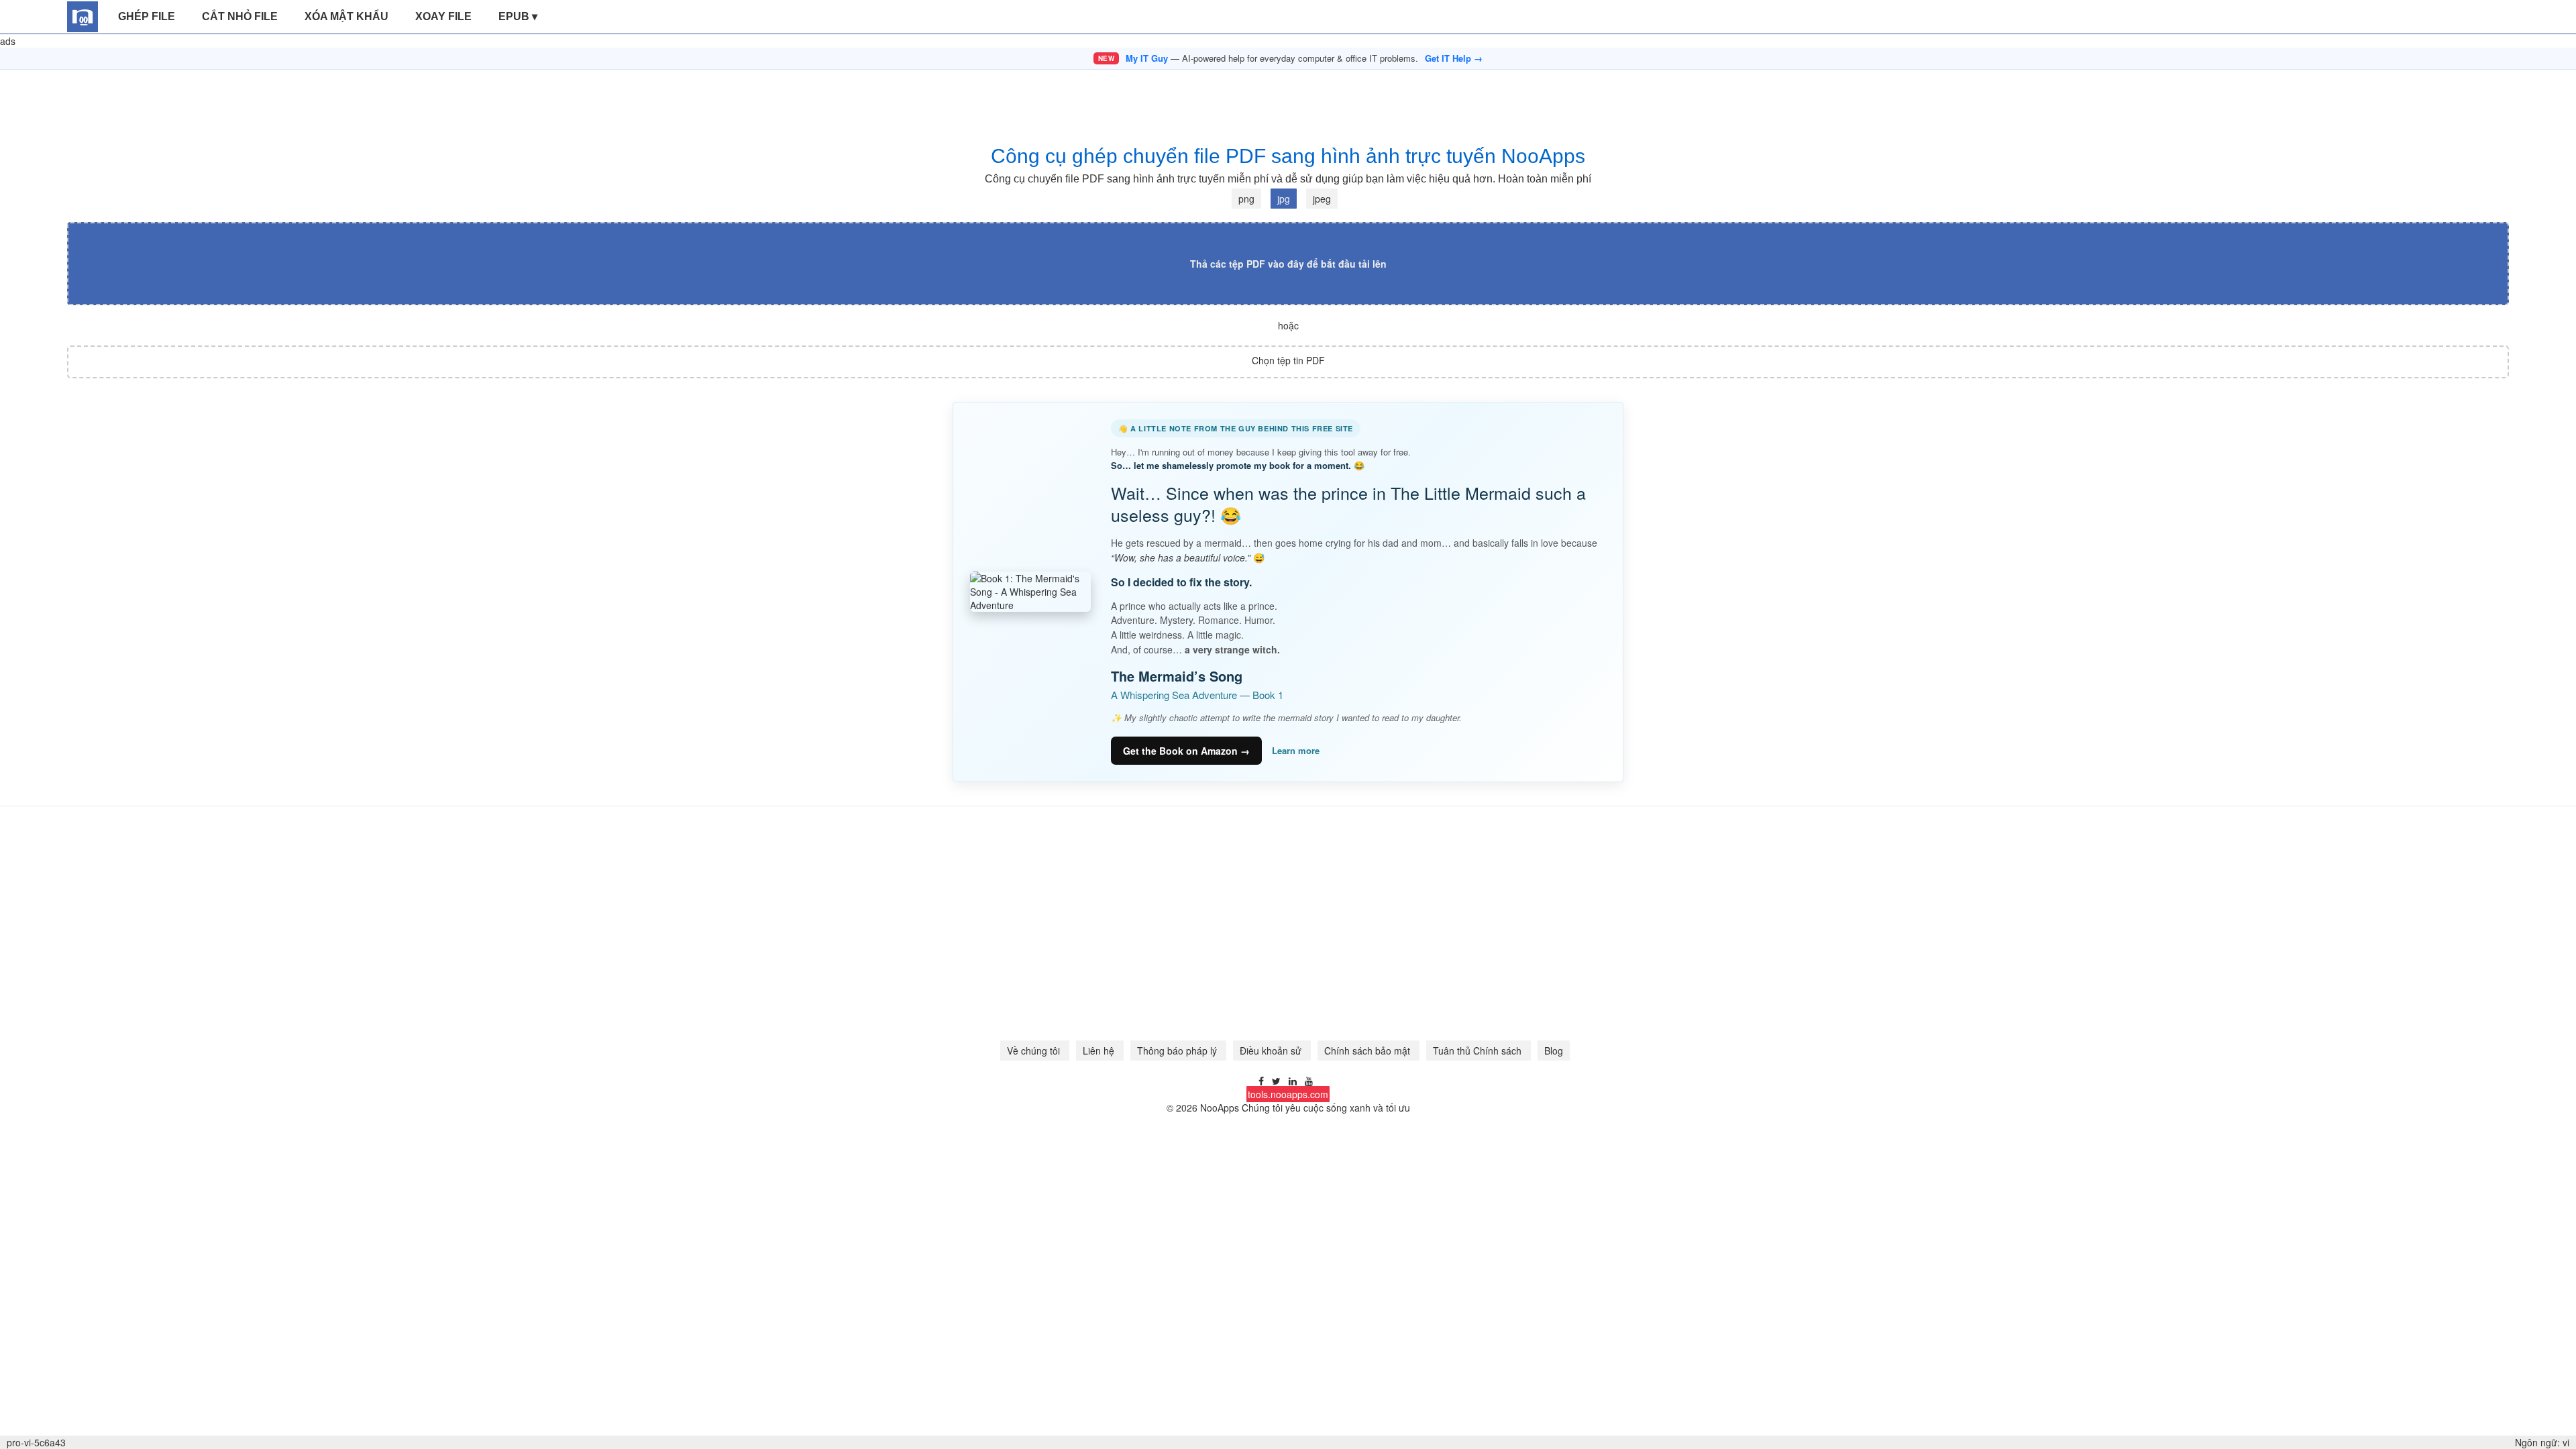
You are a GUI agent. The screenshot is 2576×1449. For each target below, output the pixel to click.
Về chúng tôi (1035, 1051)
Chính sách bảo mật (1368, 1051)
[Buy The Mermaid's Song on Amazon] (1030, 592)
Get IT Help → (1454, 58)
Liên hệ (1100, 1051)
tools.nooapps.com (1288, 1094)
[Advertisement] (1288, 100)
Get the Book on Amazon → (1186, 751)
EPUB (518, 16)
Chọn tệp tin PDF (1288, 360)
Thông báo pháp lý (1178, 1051)
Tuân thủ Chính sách (1479, 1051)
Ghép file (147, 16)
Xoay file (443, 16)
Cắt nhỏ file (240, 16)
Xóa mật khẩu (346, 16)
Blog (1554, 1051)
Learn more (1296, 751)
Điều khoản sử (1272, 1051)
